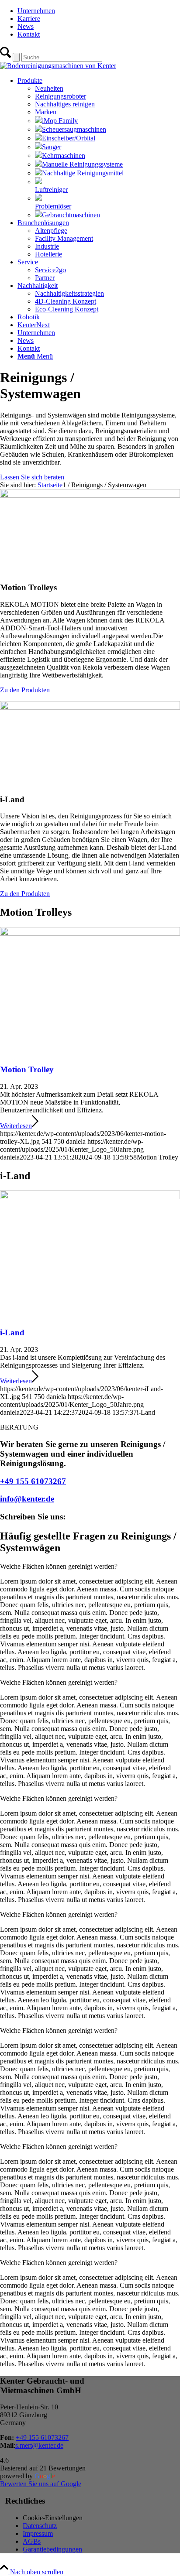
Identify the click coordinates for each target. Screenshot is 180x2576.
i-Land (12, 1332)
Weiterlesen (16, 1126)
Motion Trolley (27, 1069)
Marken (46, 112)
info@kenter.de (27, 1499)
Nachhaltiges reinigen (65, 104)
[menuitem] (99, 11)
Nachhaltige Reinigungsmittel (83, 173)
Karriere (29, 19)
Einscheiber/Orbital (69, 138)
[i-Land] (90, 1197)
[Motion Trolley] (90, 933)
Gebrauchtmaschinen (71, 215)
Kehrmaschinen (64, 156)
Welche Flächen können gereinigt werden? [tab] (59, 1566)
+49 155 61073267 (33, 1481)
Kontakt (29, 34)
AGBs (32, 2541)
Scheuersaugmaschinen (74, 129)
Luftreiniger (51, 190)
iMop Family (60, 121)
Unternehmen (36, 11)
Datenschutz (40, 2526)
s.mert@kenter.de (39, 2445)
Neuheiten (49, 88)
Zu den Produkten (25, 690)
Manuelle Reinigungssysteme (82, 164)
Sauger (52, 147)
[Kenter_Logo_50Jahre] (58, 66)
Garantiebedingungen (52, 2549)
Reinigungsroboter (61, 96)
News (26, 26)
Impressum (38, 2533)
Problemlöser (53, 206)
